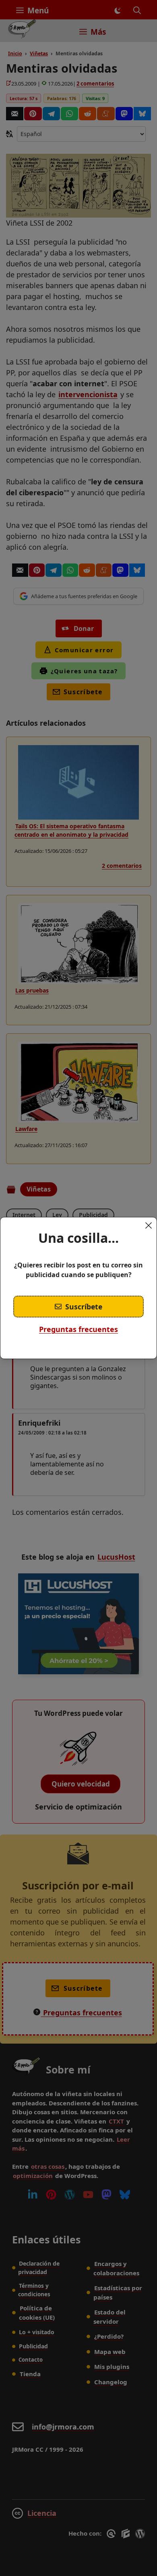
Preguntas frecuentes (78, 1329)
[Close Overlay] (149, 1225)
